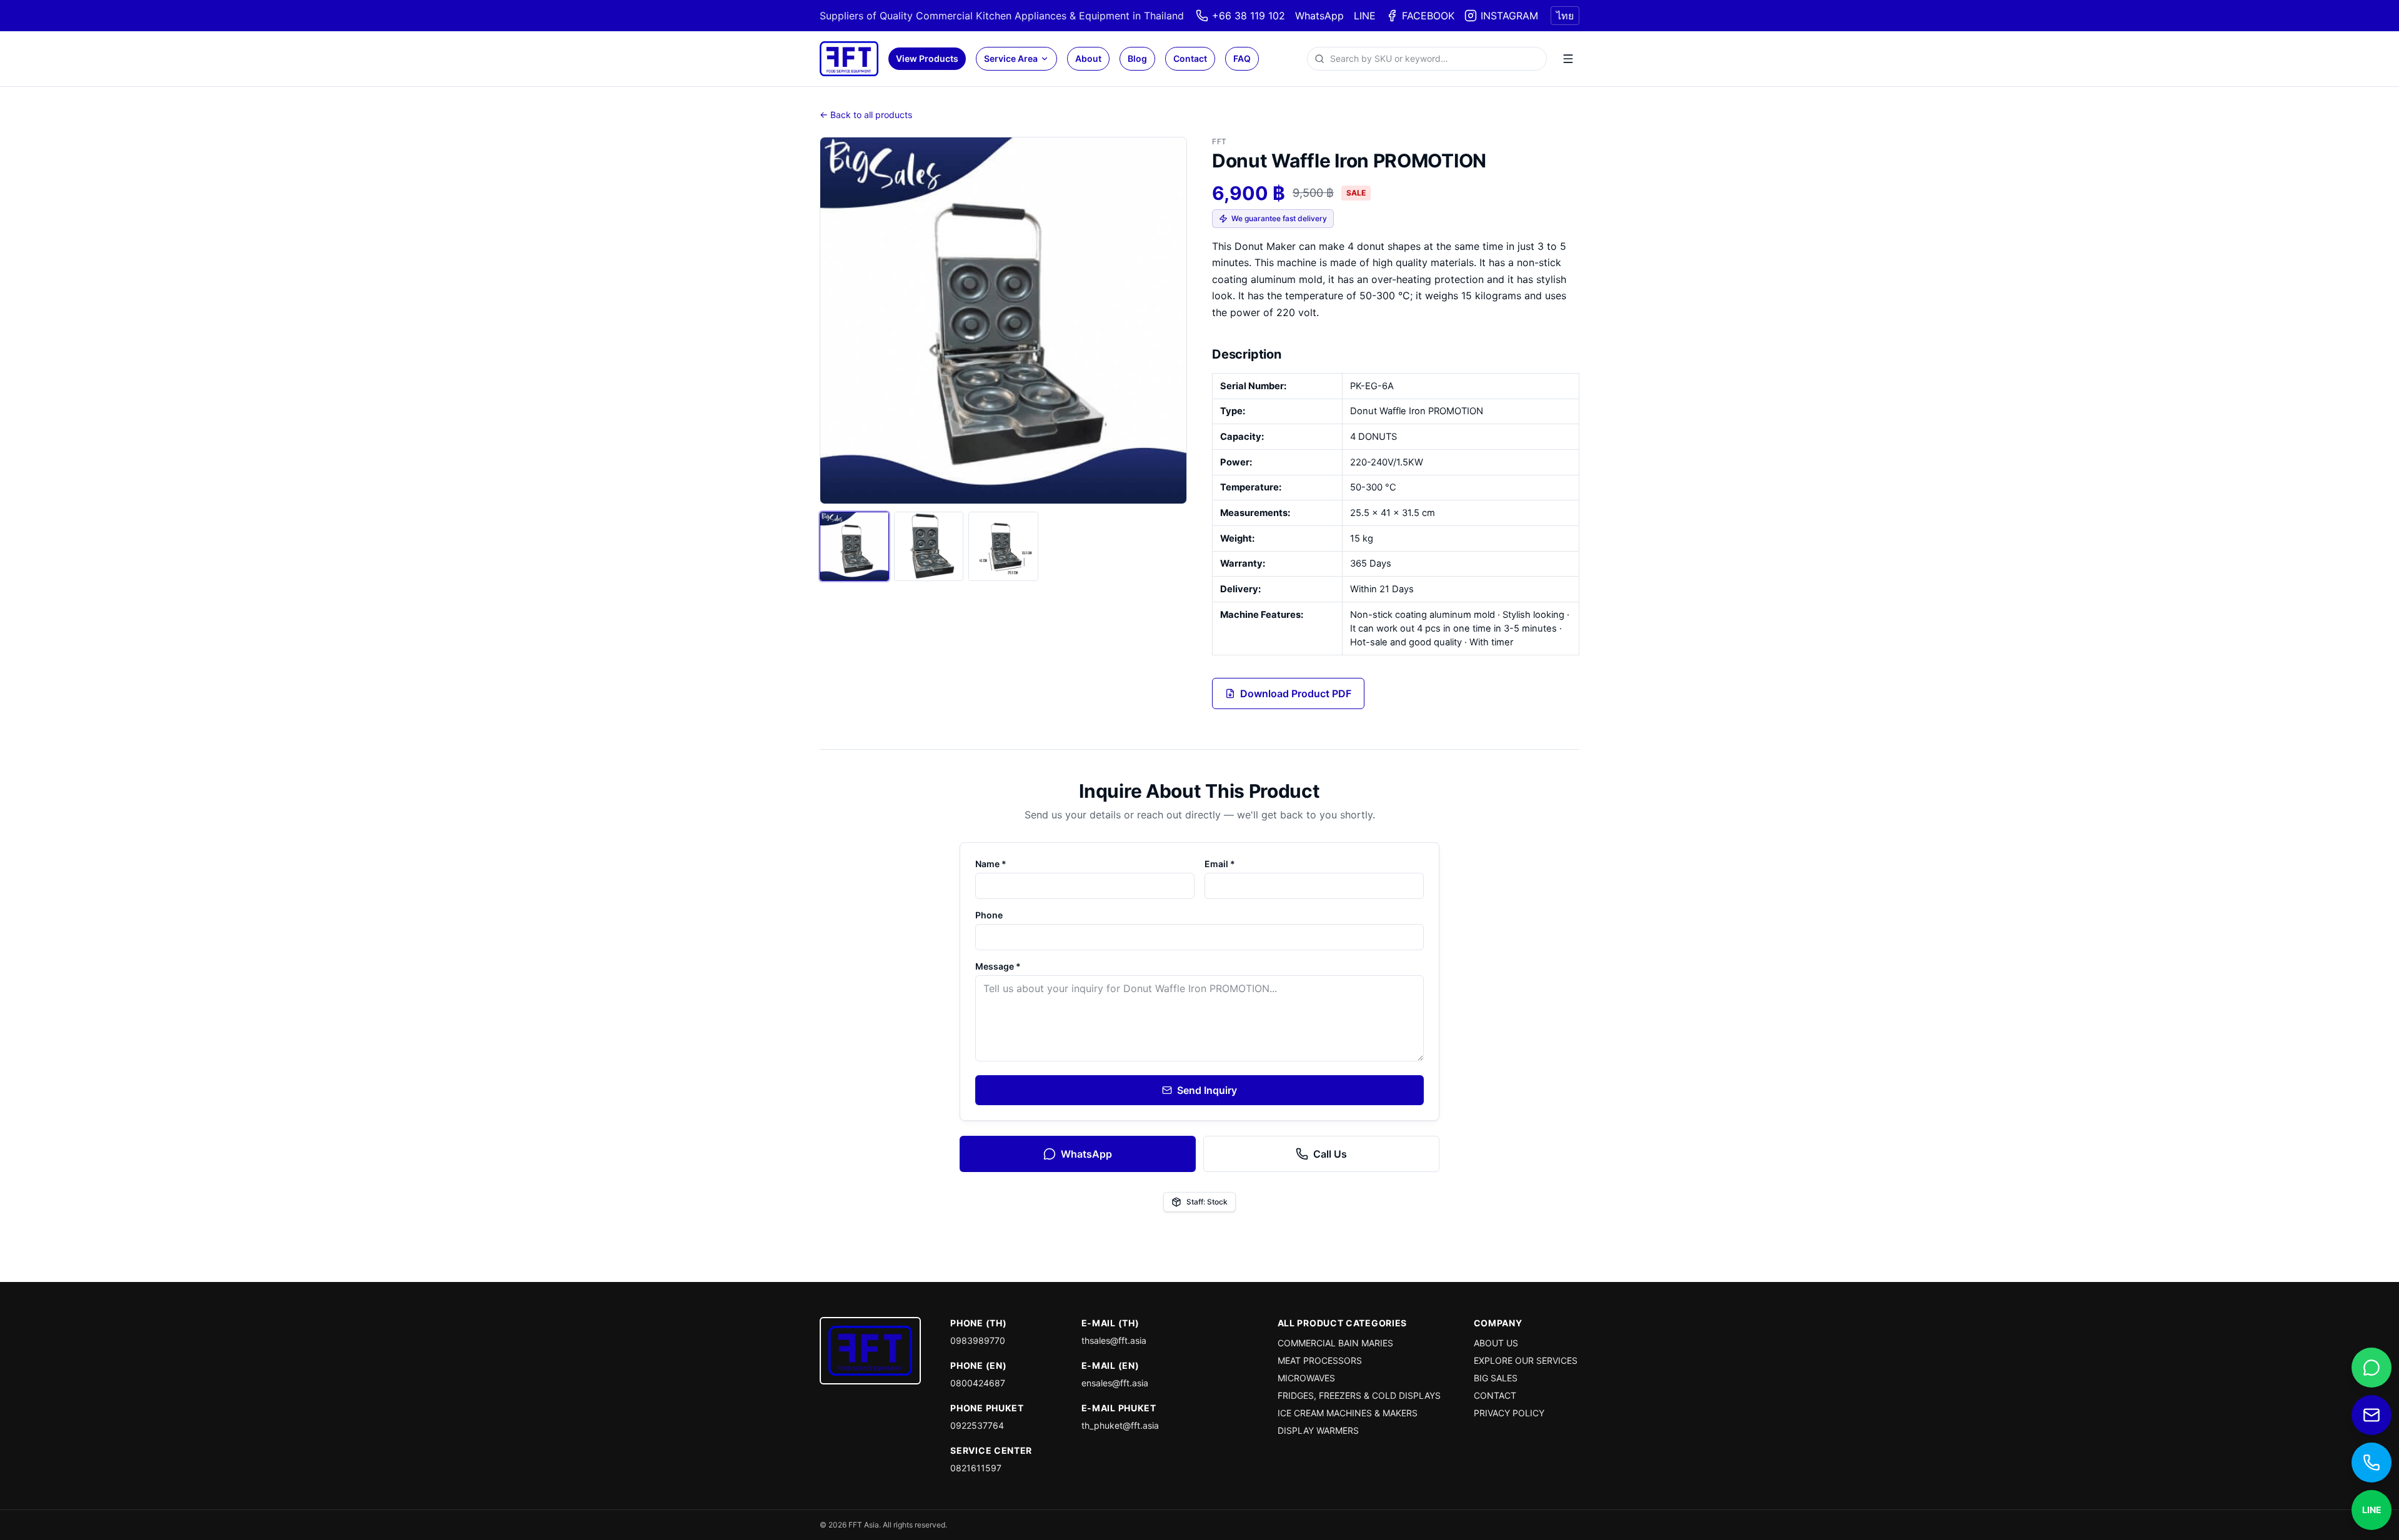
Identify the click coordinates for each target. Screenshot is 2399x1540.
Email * (1220, 864)
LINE (1365, 16)
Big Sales (1496, 1378)
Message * (998, 966)
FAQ (1242, 58)
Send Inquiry (1207, 1090)
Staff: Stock (1207, 1202)
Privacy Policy (1509, 1413)
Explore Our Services (1526, 1360)
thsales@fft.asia (1114, 1340)
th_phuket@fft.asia (1120, 1425)
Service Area (1011, 58)
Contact (1190, 58)
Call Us (1330, 1154)
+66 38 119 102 (1249, 16)
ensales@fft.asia (1115, 1383)
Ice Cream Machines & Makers (1348, 1413)
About (1088, 58)
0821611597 (976, 1468)
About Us (1496, 1343)
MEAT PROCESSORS (1320, 1360)
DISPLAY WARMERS (1318, 1430)
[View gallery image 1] (854, 546)
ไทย (1565, 16)
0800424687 (978, 1383)
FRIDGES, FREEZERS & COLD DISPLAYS (1359, 1395)
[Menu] (1568, 59)
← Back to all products (866, 115)
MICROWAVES (1306, 1378)
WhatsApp (1319, 16)
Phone (989, 915)
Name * (991, 864)
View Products (927, 58)
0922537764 (977, 1425)
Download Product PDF (1296, 693)
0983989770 (978, 1340)
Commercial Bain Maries (1335, 1343)
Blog (1137, 58)
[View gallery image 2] (929, 546)
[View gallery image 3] (1003, 546)
